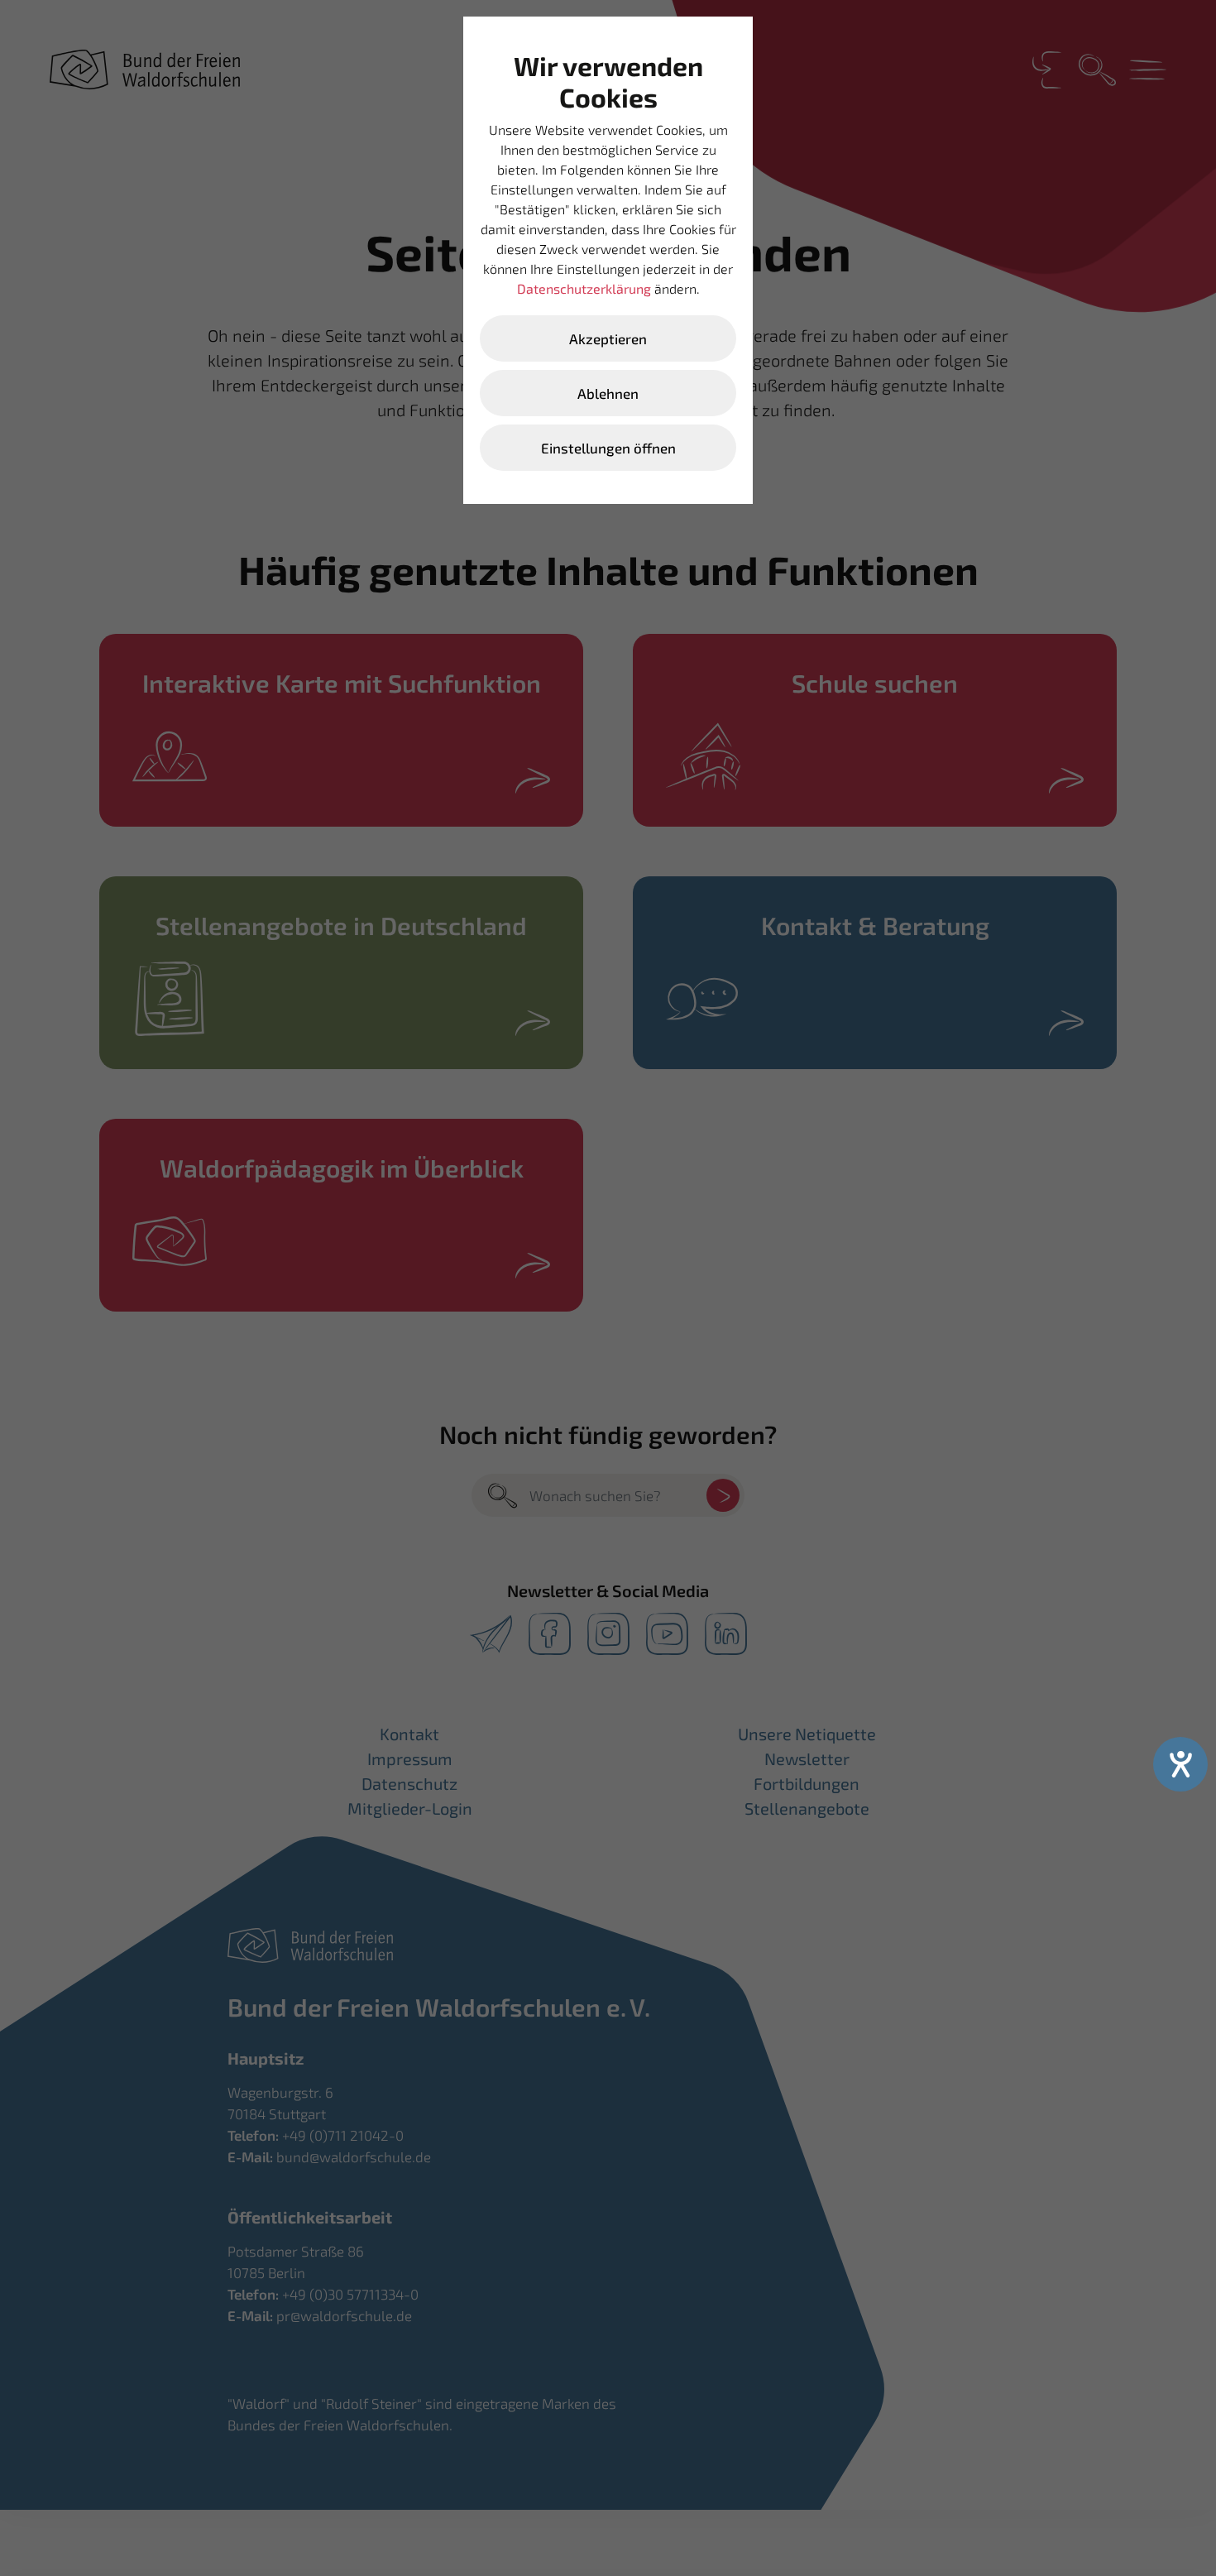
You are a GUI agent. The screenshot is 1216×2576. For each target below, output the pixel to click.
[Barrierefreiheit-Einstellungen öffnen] (1180, 1764)
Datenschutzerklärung (584, 288)
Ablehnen (608, 393)
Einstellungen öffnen (608, 448)
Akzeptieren (608, 338)
